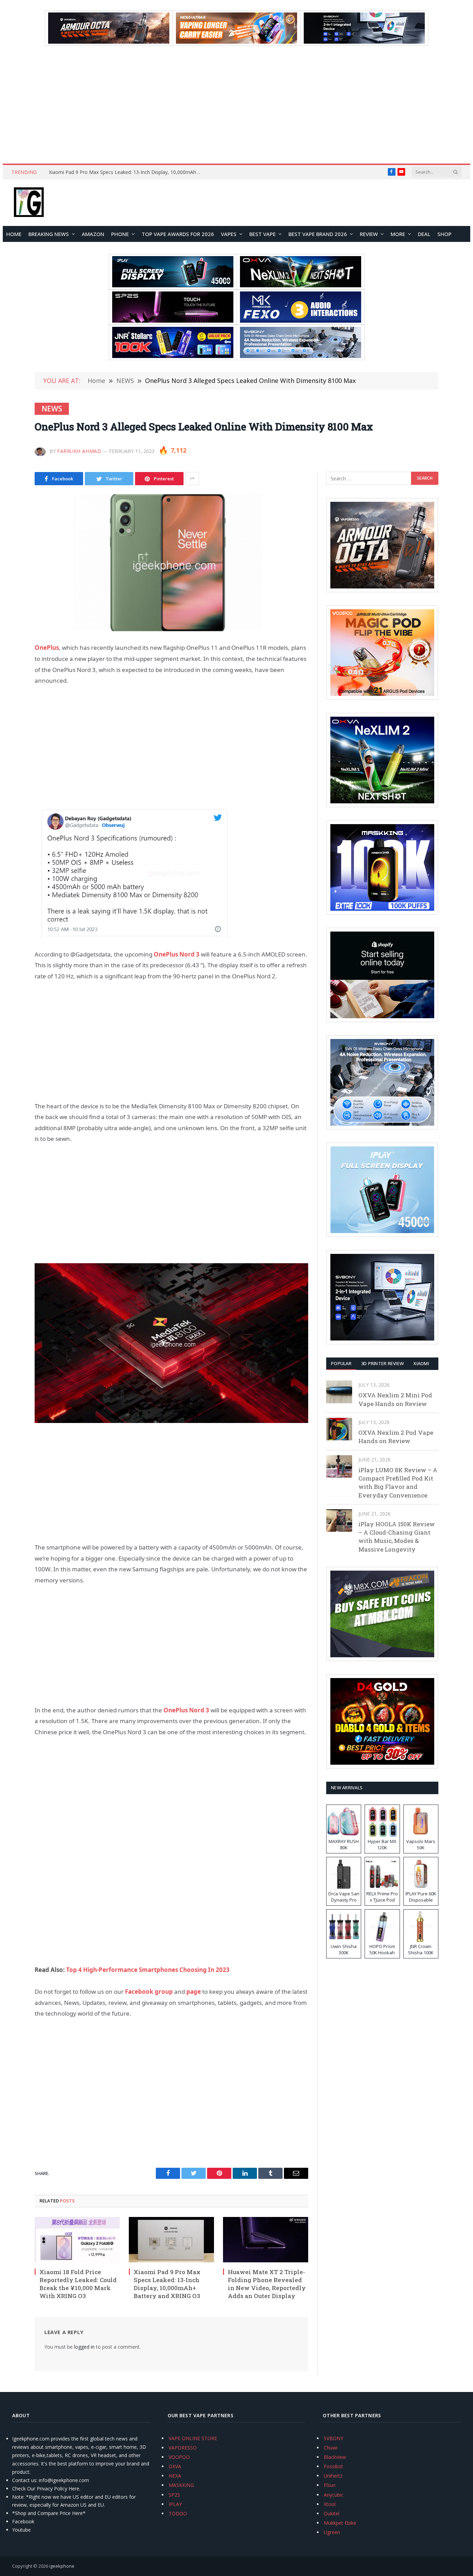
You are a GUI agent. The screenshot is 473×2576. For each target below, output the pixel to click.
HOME (14, 234)
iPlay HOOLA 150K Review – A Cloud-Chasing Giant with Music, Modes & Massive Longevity (397, 1537)
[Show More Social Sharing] (192, 479)
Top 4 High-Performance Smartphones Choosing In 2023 (148, 1970)
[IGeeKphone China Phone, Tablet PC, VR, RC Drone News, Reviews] (29, 203)
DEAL (424, 234)
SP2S (174, 2495)
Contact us (24, 2480)
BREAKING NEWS (49, 234)
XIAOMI (421, 1363)
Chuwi (331, 2448)
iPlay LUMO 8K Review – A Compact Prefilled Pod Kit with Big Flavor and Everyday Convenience (398, 1483)
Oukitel (332, 2513)
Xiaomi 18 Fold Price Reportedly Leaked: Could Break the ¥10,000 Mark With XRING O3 (78, 2284)
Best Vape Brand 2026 (318, 234)
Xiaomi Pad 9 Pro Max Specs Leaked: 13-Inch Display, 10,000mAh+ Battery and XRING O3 (167, 2284)
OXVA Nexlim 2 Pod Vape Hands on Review (396, 1437)
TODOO (178, 2513)
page (194, 1992)
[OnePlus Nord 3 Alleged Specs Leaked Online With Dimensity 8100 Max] (171, 563)
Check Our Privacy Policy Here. (46, 2488)
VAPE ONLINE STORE (193, 2438)
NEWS (52, 409)
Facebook (23, 2521)
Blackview (335, 2457)
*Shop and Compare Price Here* (49, 2513)
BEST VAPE (262, 234)
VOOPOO (179, 2457)
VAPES (229, 234)
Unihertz (333, 2476)
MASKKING (181, 2485)
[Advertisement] (237, 105)
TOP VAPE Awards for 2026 (178, 234)
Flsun (330, 2485)
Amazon (93, 234)
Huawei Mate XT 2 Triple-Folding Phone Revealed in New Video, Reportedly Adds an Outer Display (127, 172)
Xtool (330, 2504)
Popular (341, 1363)
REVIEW (369, 234)
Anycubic (334, 2495)
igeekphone (62, 2566)
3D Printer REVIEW (382, 1363)
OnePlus (47, 648)
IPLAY (175, 2504)
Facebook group (149, 1992)
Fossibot (333, 2466)
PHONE (120, 234)
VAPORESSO (183, 2448)
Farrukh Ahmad (79, 451)
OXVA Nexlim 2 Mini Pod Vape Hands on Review (395, 1399)
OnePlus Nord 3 (177, 954)
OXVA (175, 2466)
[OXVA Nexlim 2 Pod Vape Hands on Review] (339, 1429)
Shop (444, 234)
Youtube (21, 2530)
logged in (84, 2347)
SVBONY (333, 2438)
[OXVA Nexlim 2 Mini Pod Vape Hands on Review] (339, 1392)
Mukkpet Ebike (340, 2523)
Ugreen (332, 2532)
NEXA (175, 2476)
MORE (398, 234)
